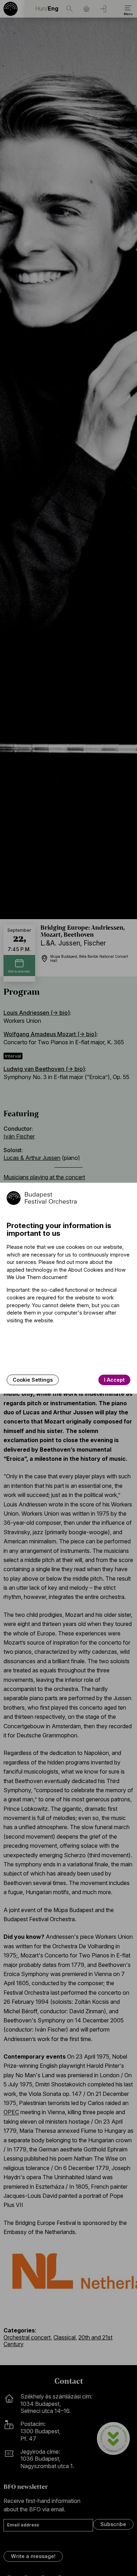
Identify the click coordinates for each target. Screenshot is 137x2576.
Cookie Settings (33, 1380)
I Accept (114, 1380)
